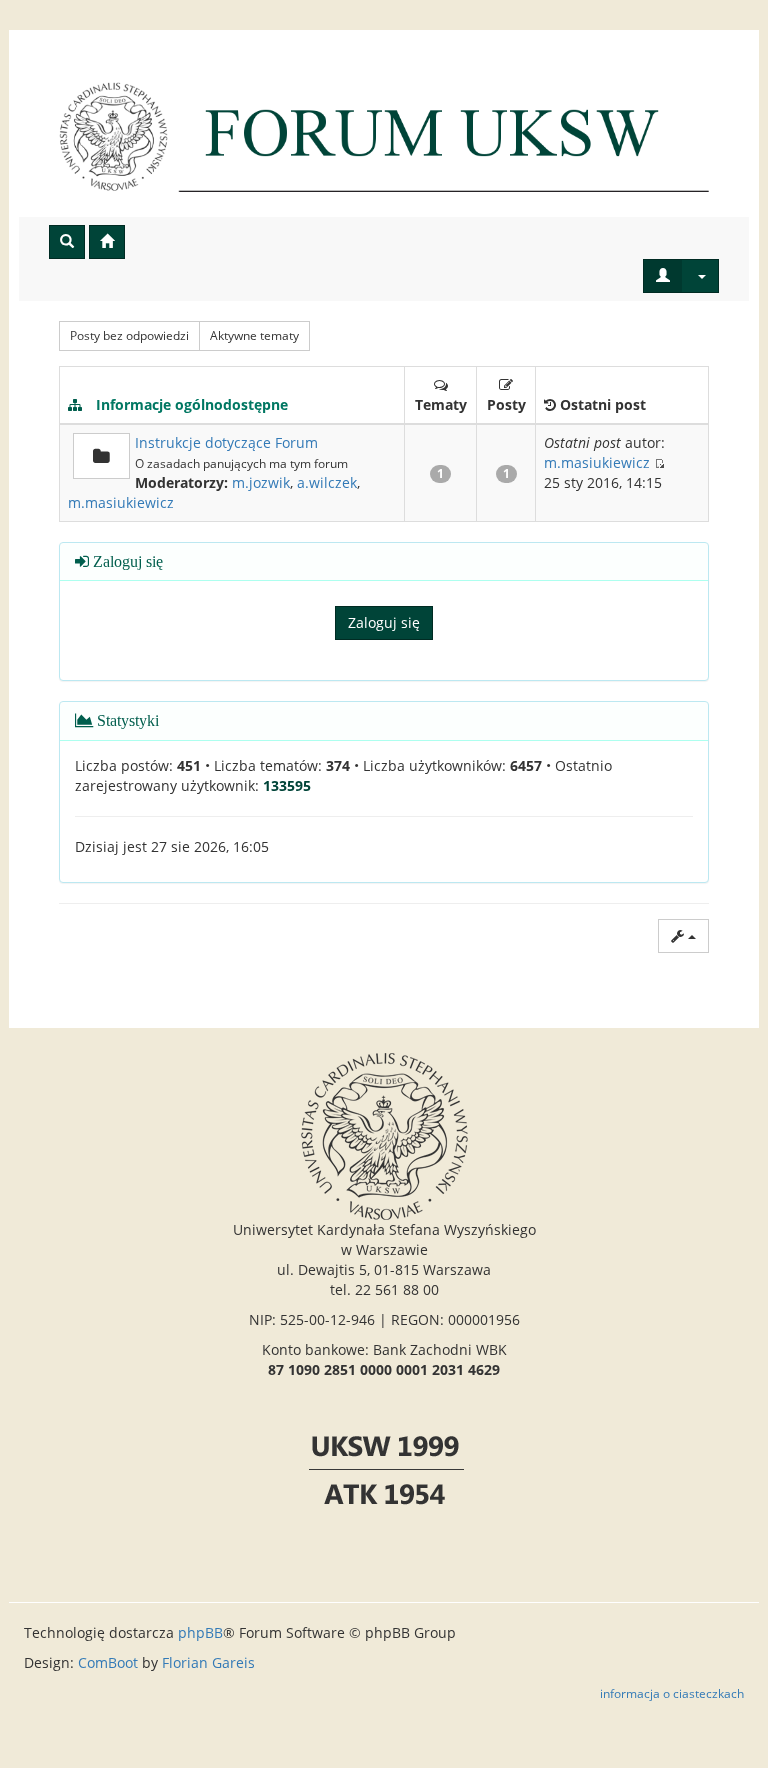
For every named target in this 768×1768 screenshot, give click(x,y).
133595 (287, 785)
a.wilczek (327, 482)
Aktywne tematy (254, 335)
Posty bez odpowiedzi (129, 335)
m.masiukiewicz (121, 502)
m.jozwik (261, 482)
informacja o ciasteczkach (672, 1693)
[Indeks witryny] (384, 136)
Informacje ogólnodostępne (192, 404)
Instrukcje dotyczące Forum (226, 442)
